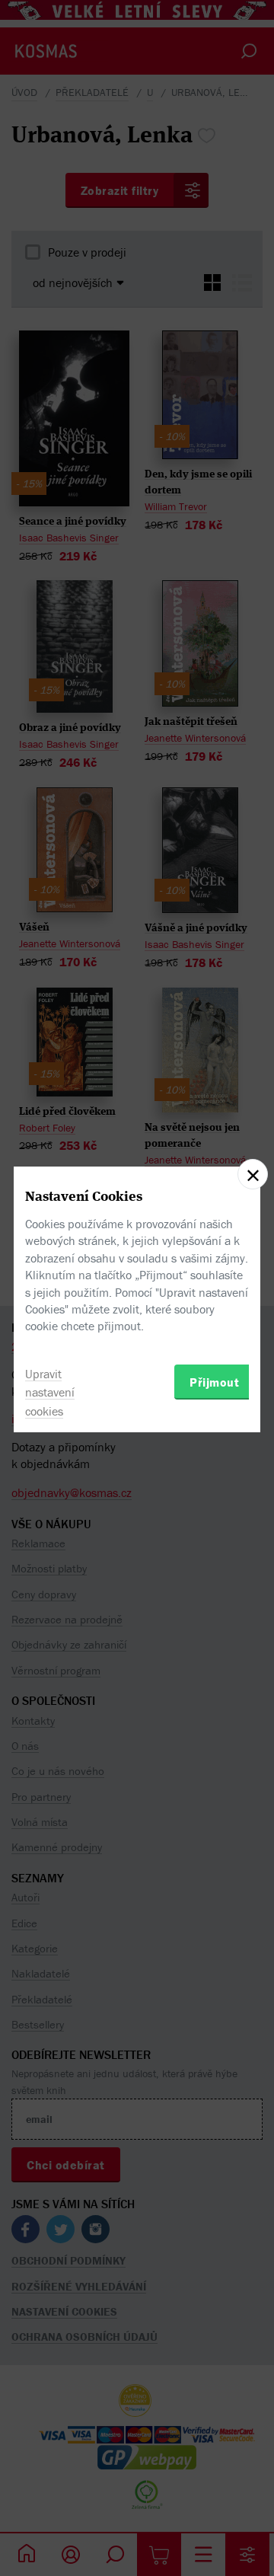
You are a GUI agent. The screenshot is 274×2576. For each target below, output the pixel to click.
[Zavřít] (253, 1174)
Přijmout (214, 1382)
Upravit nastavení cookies (50, 1393)
